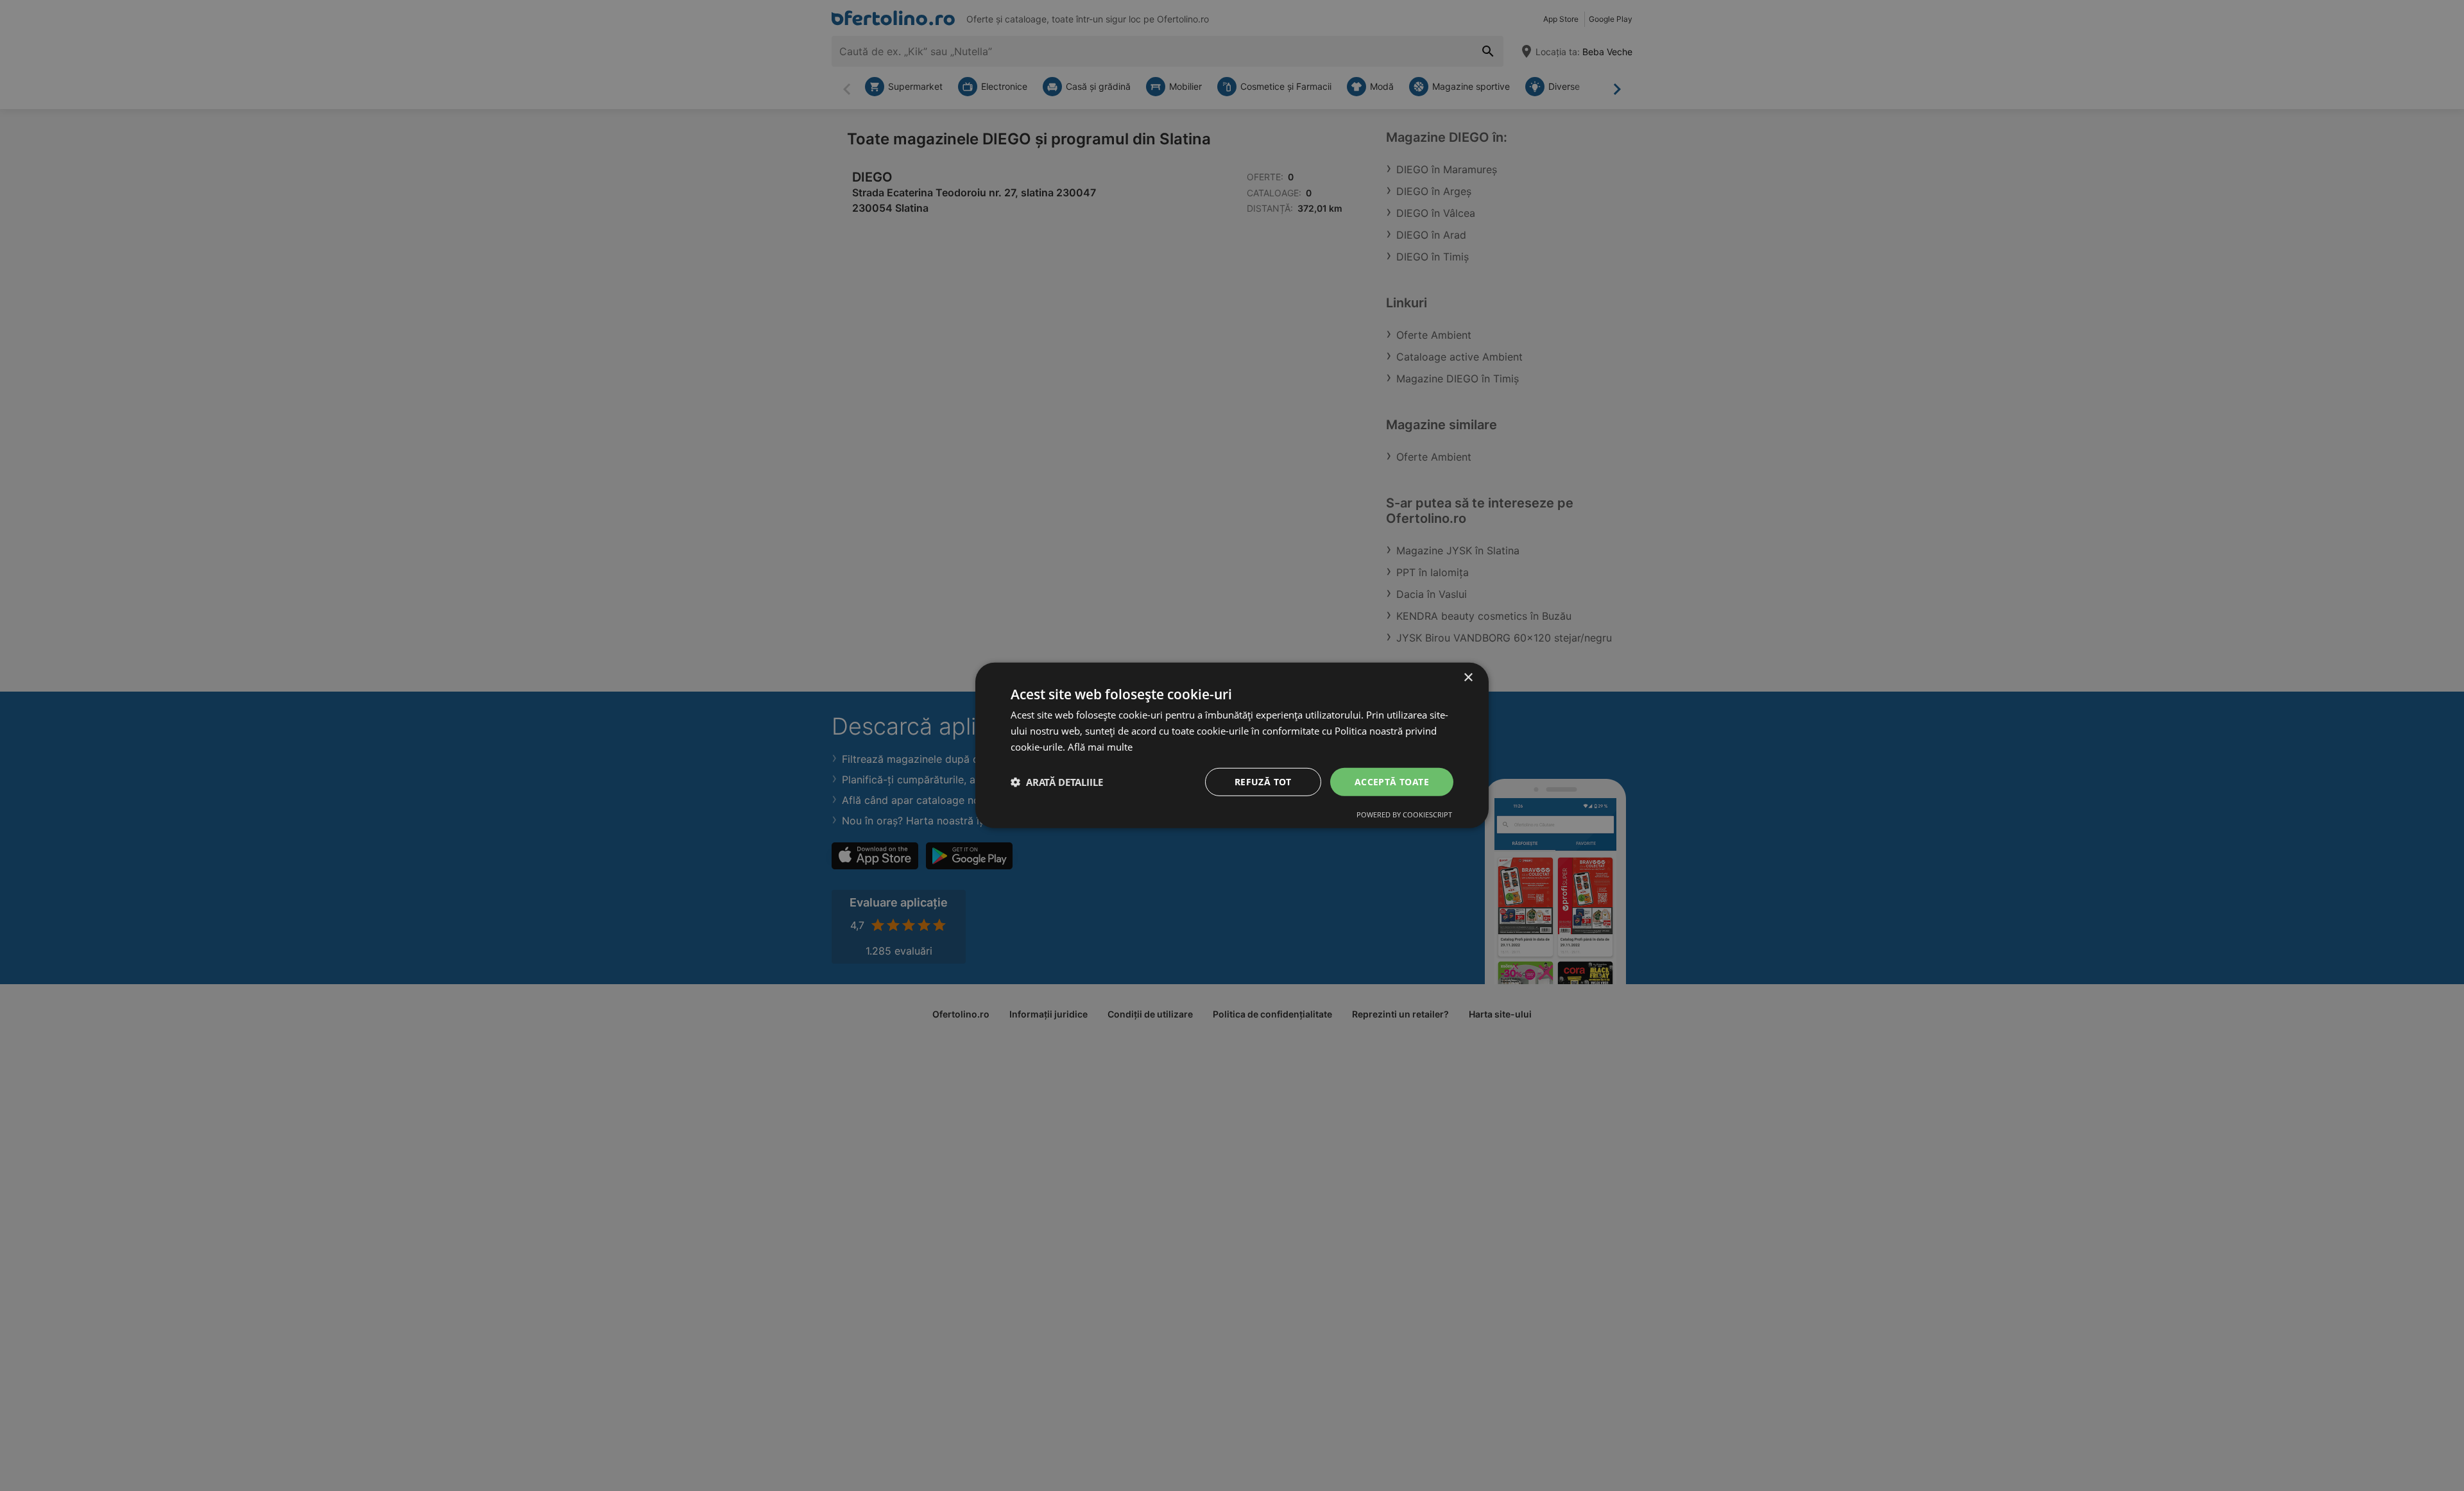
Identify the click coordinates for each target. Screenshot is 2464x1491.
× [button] (1468, 678)
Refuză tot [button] (1263, 781)
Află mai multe (1100, 747)
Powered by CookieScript (1404, 814)
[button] (1057, 782)
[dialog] (1232, 745)
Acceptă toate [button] (1392, 781)
